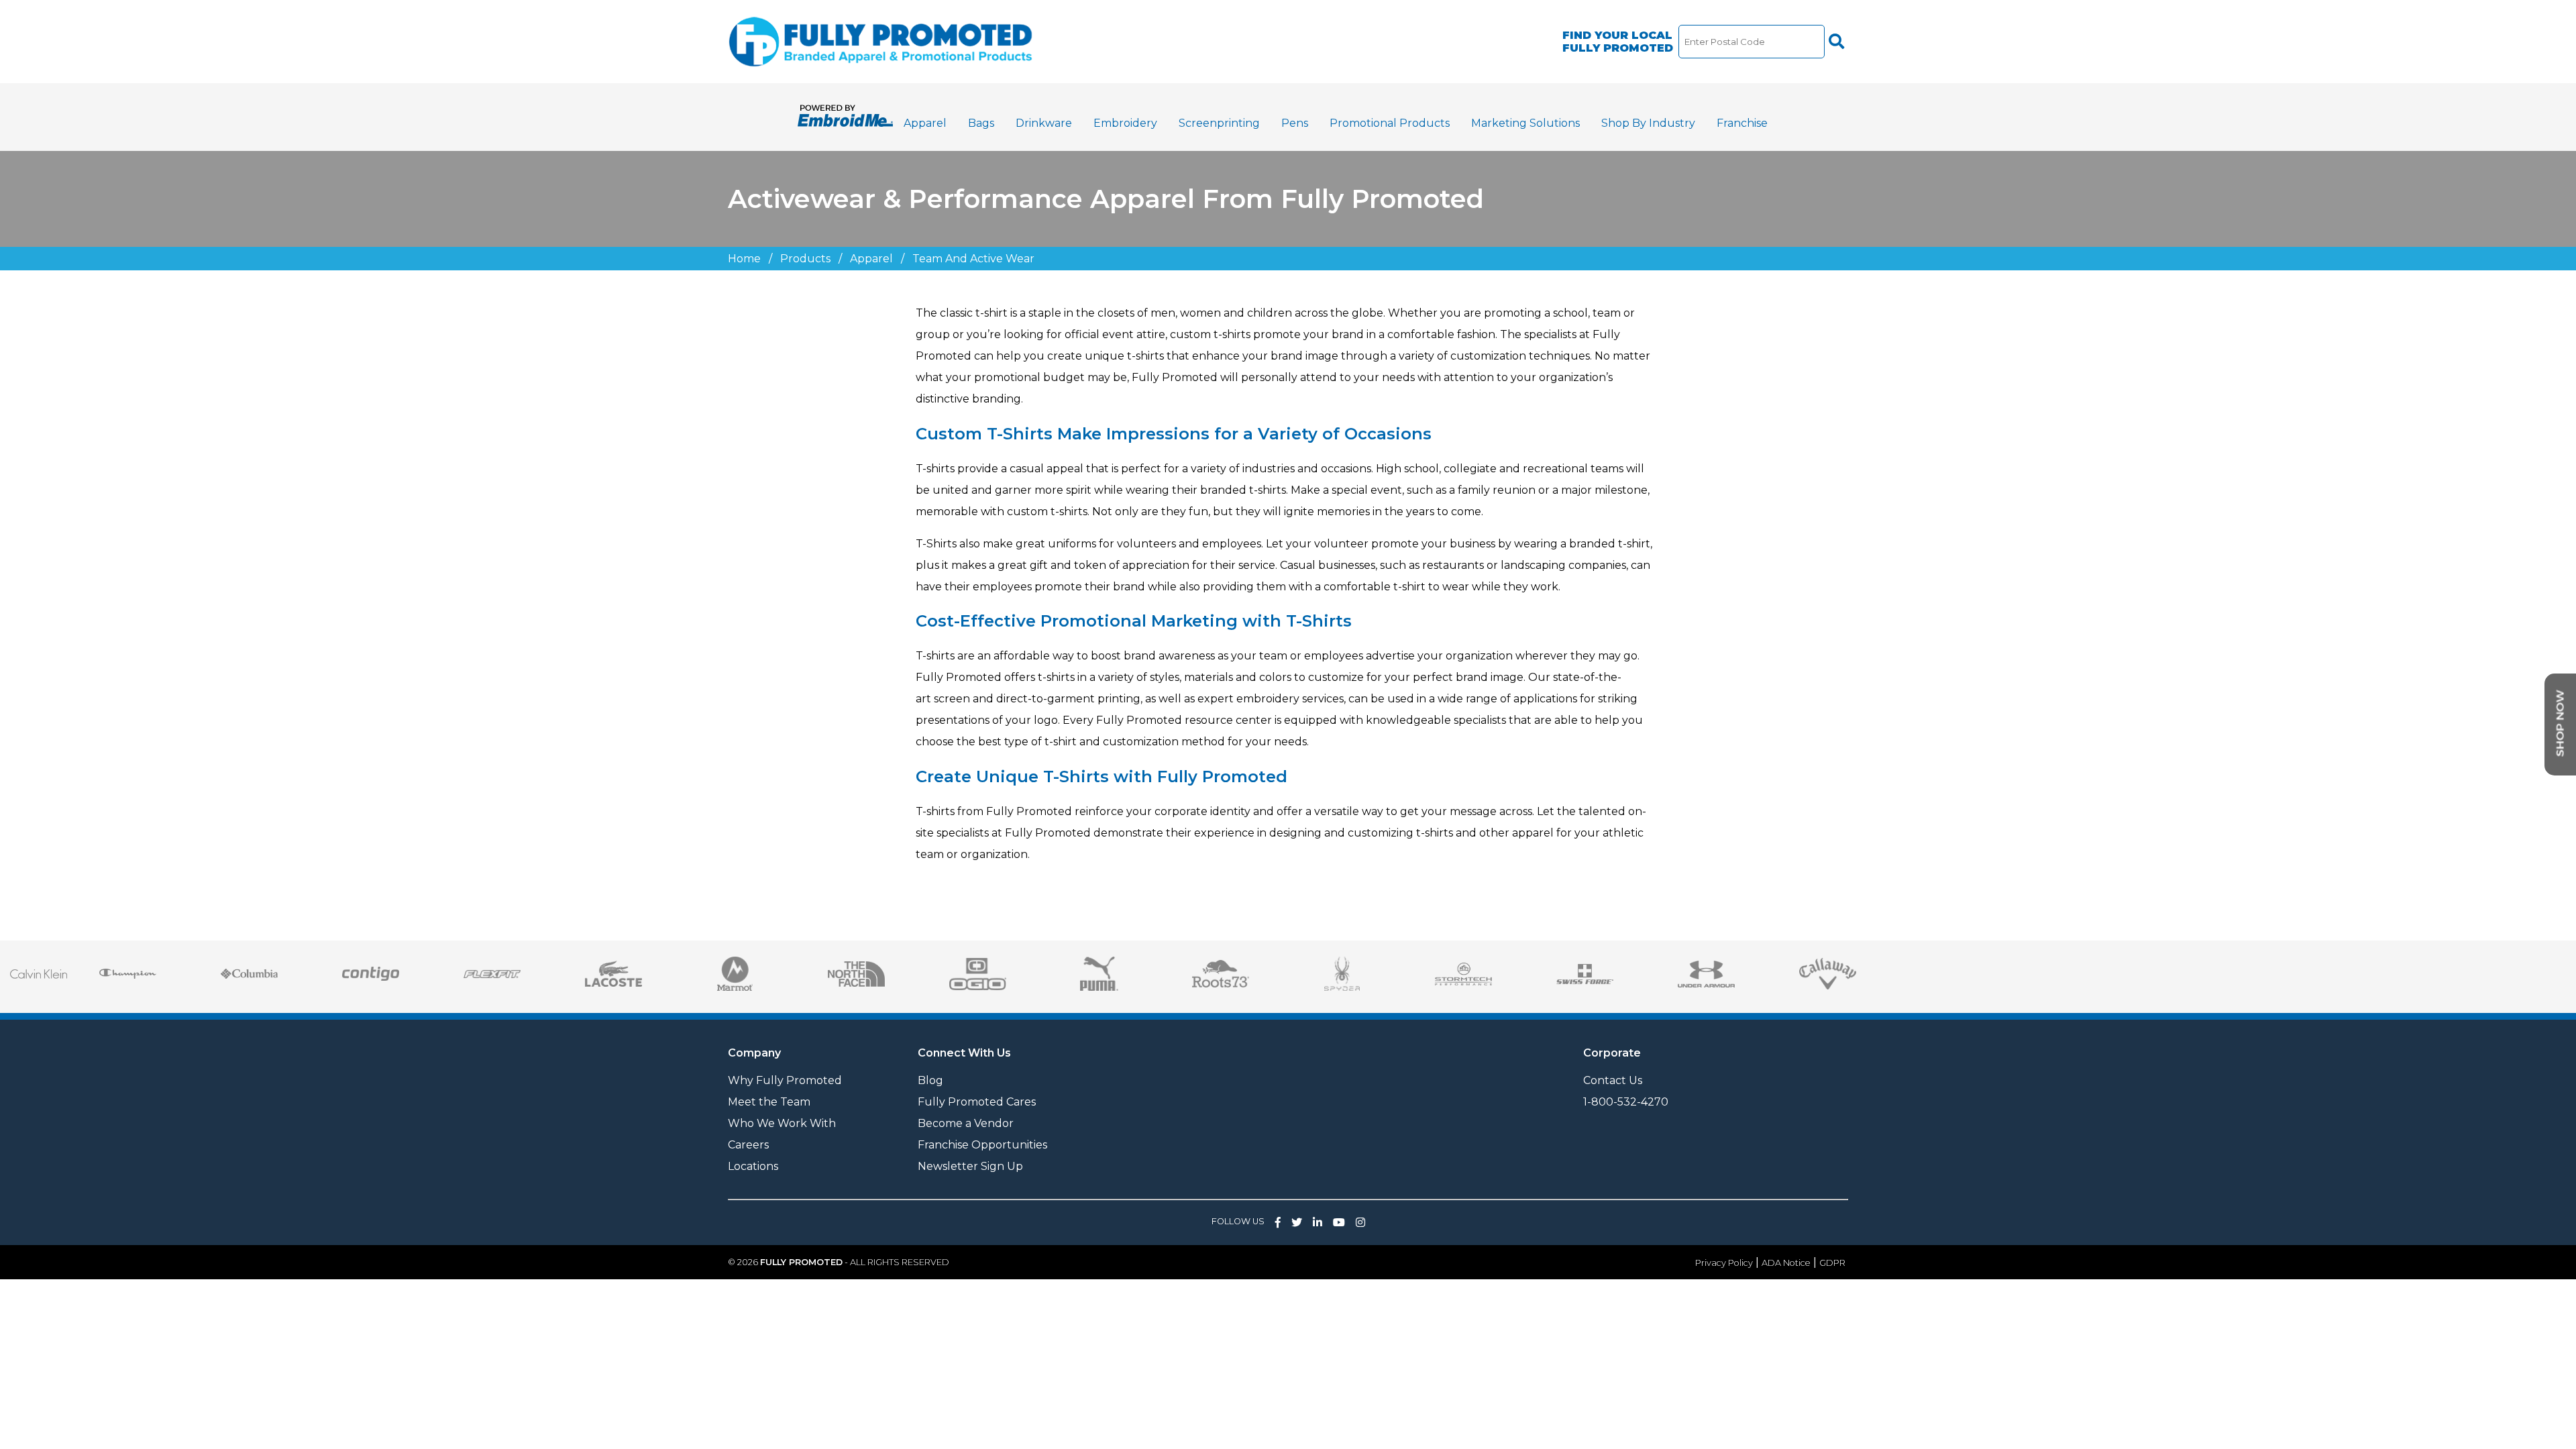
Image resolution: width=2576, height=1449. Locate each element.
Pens (1295, 123)
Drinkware (1044, 123)
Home (744, 259)
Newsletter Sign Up (970, 1166)
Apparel (925, 123)
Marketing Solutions (1525, 123)
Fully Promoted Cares (977, 1102)
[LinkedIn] (1318, 1223)
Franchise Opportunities (982, 1145)
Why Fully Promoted (785, 1080)
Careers (748, 1145)
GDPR (1832, 1263)
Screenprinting (1219, 123)
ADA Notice (1786, 1263)
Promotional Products (1390, 123)
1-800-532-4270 (1626, 1102)
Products (805, 259)
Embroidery (1125, 123)
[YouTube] (1339, 1223)
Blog (930, 1080)
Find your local (1618, 42)
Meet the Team (769, 1102)
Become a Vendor (966, 1123)
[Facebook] (1278, 1223)
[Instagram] (1360, 1223)
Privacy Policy (1724, 1263)
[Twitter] (1297, 1223)
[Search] (1836, 42)
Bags (981, 123)
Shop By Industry (1648, 123)
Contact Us (1613, 1080)
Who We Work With (782, 1123)
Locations (753, 1166)
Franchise (1742, 123)
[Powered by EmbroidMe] (845, 123)
